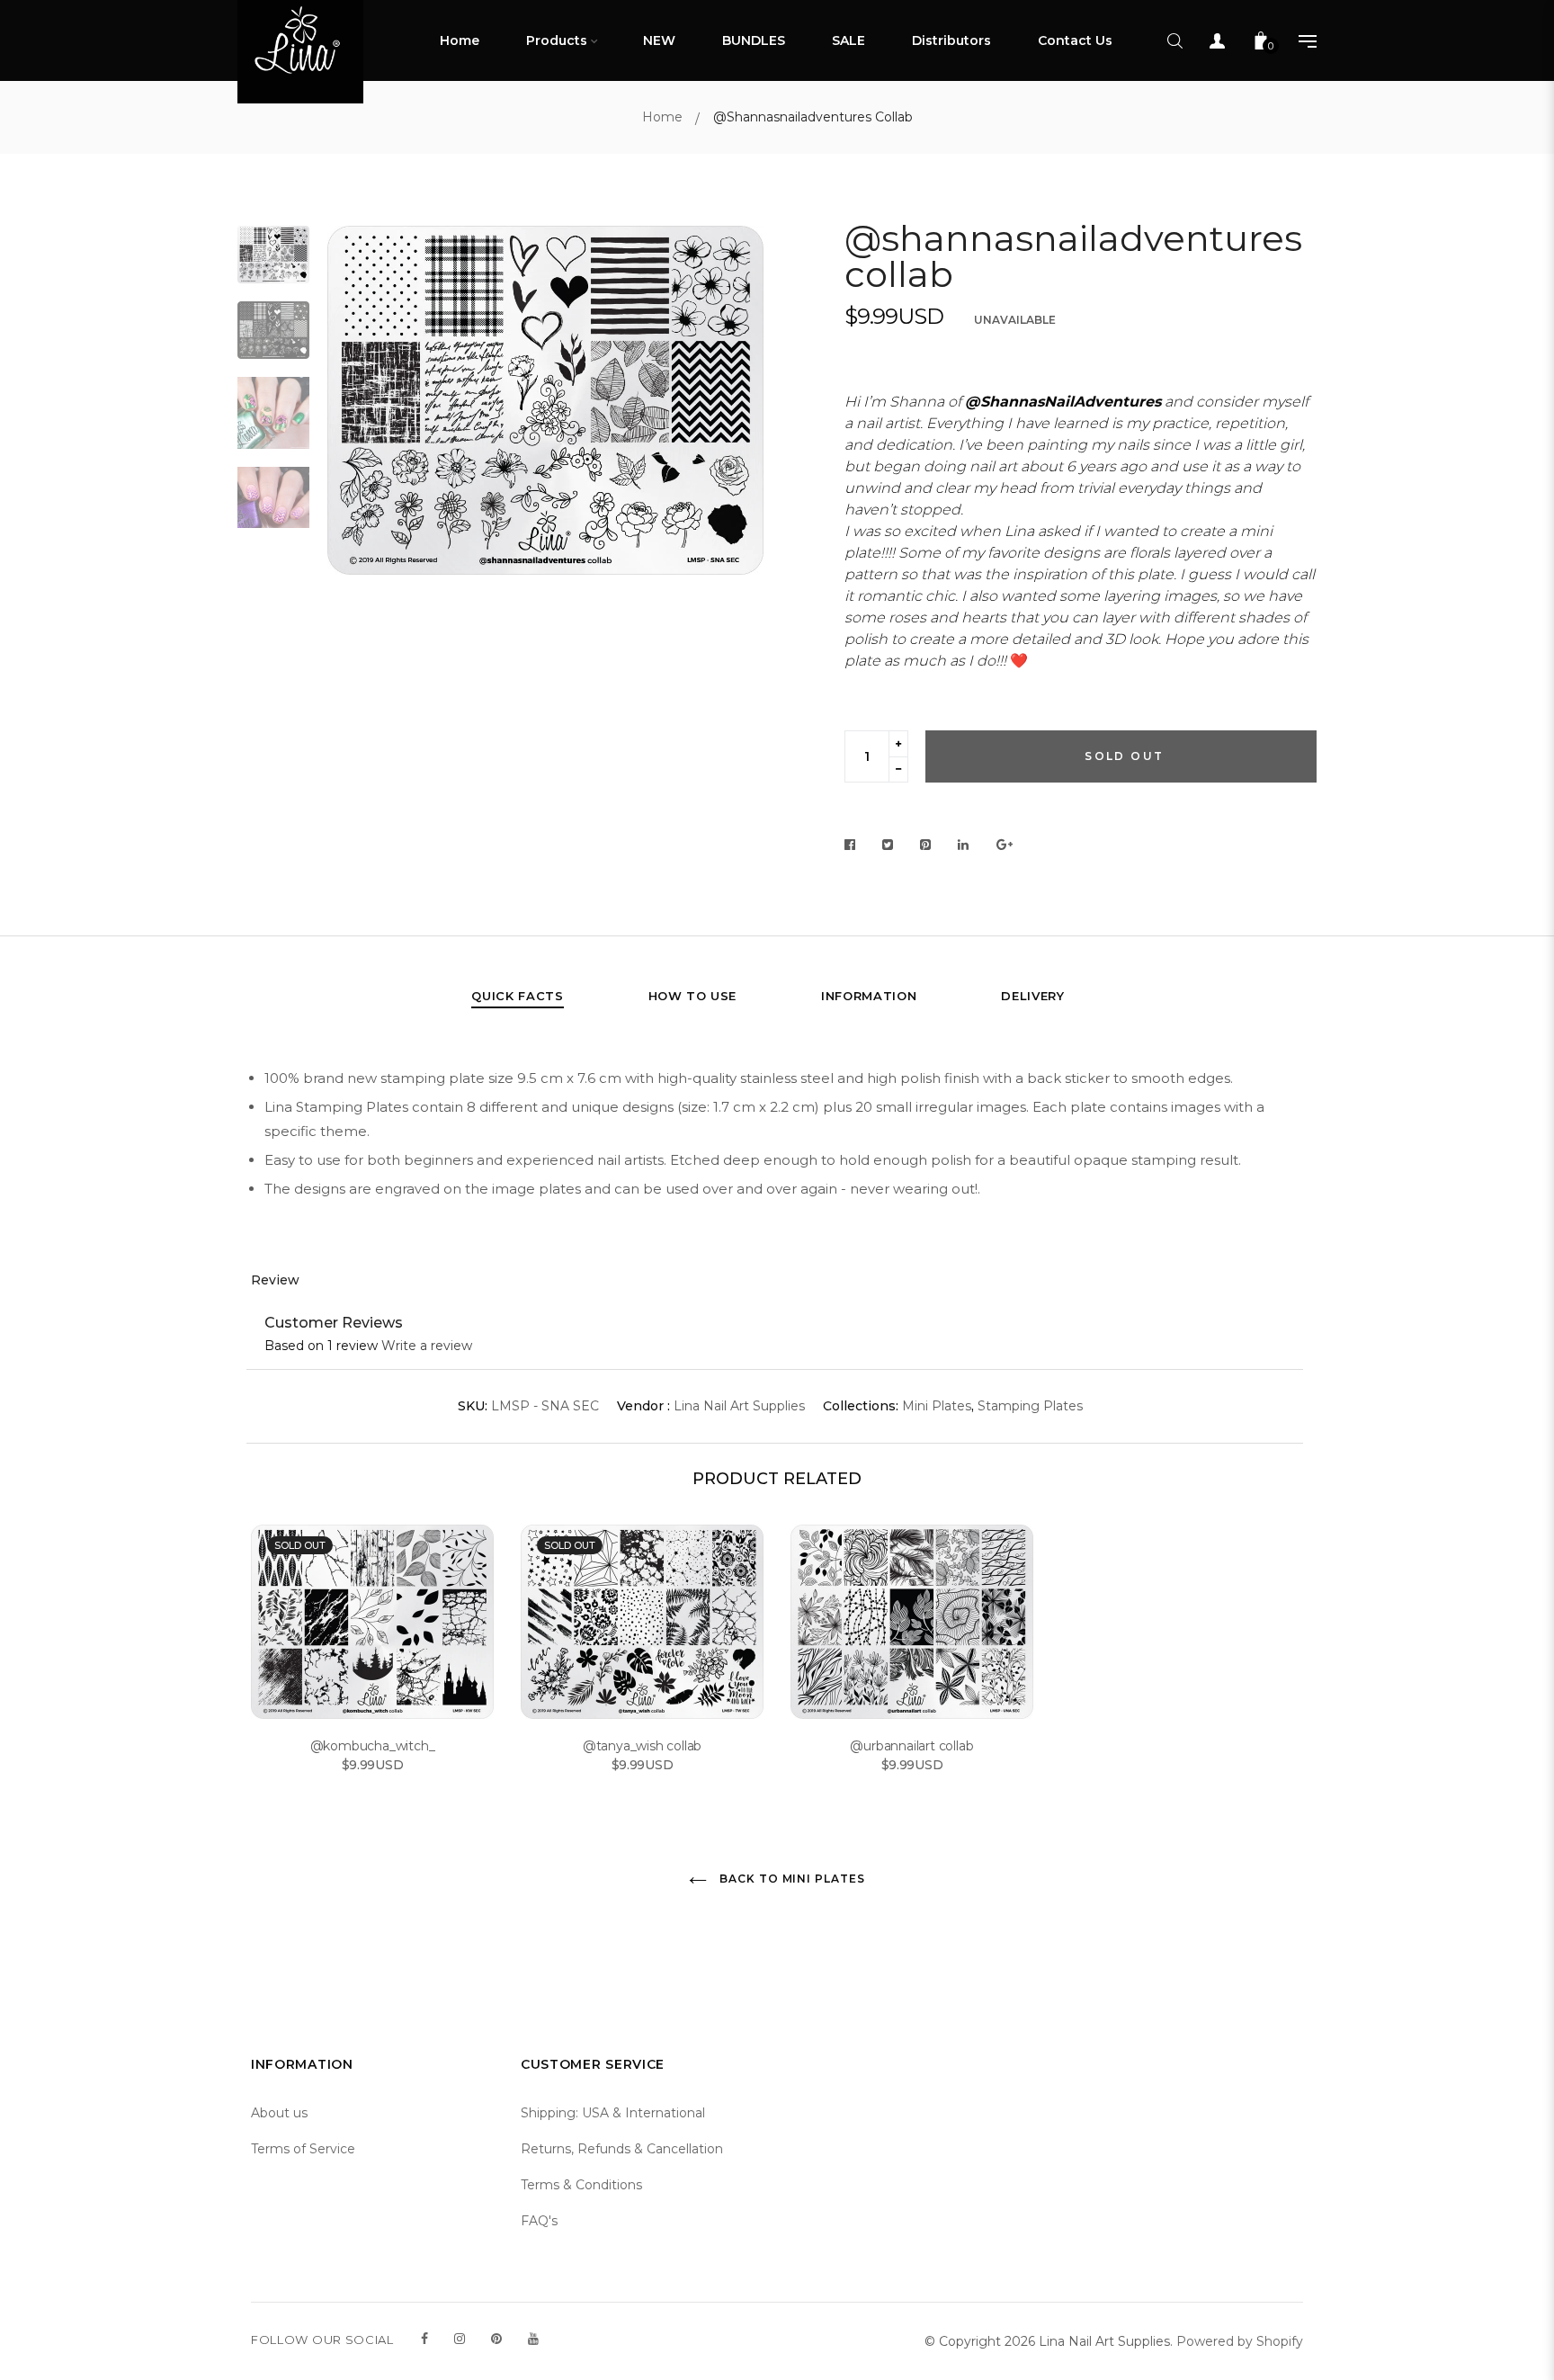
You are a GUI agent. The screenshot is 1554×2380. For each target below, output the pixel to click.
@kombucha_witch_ (373, 1746)
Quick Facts (517, 996)
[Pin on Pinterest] (926, 846)
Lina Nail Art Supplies (739, 1406)
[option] (545, 400)
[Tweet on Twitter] (888, 846)
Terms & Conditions (581, 2185)
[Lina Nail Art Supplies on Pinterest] (496, 2339)
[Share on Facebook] (855, 846)
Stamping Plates (1030, 1406)
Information (869, 996)
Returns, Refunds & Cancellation (622, 2149)
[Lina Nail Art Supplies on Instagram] (460, 2339)
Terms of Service (303, 2149)
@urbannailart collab (911, 1746)
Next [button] (737, 444)
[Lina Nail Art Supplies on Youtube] (533, 2339)
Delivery (1032, 996)
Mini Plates (937, 1406)
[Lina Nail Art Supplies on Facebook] (424, 2339)
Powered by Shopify (1240, 2341)
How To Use (693, 996)
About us (279, 2113)
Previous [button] (354, 444)
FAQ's (539, 2221)
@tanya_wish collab (642, 1746)
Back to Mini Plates (790, 1879)
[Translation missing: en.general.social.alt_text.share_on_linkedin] (964, 846)
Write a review (427, 1346)
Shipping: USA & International (613, 2113)
